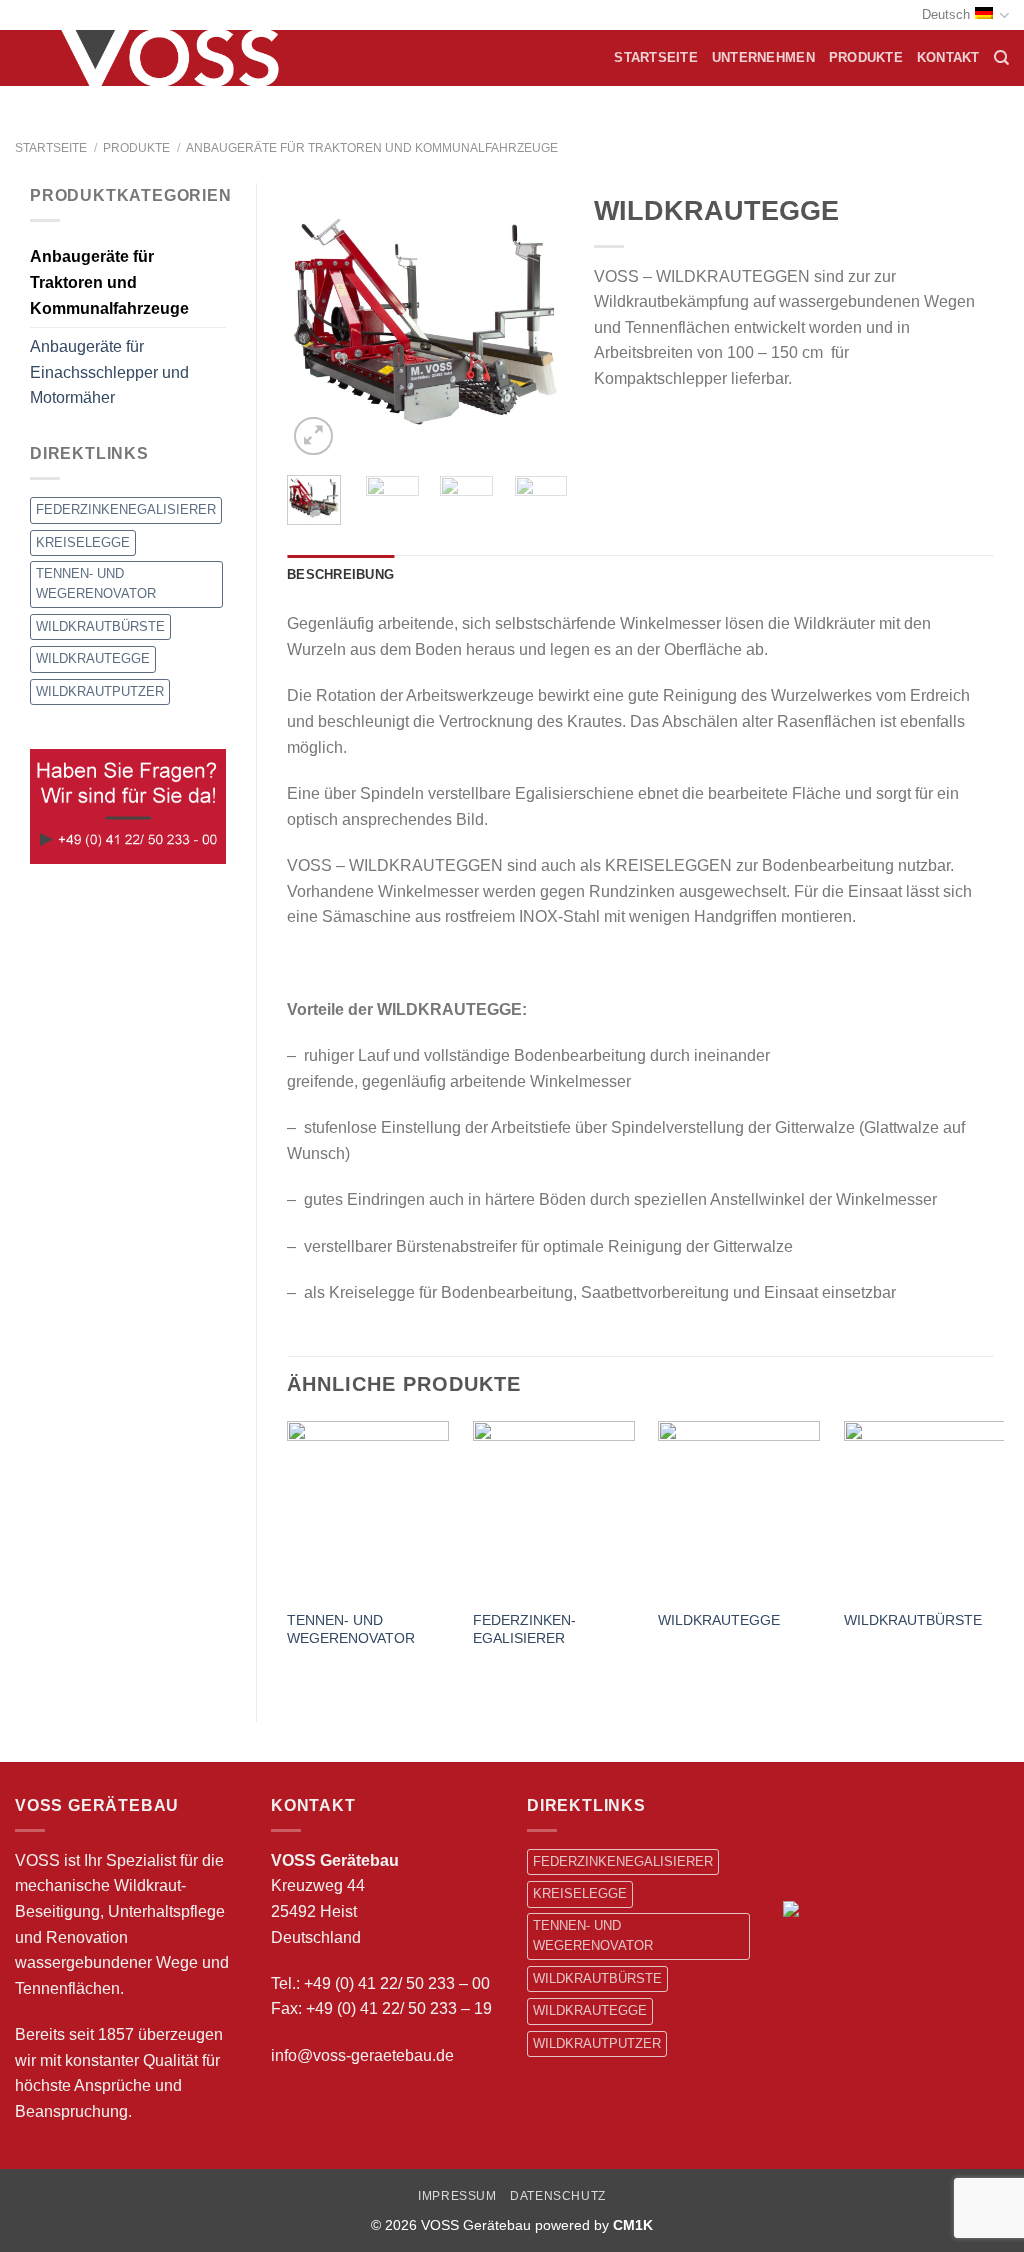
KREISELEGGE (83, 542)
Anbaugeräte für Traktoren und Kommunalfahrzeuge (372, 148)
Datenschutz (558, 2196)
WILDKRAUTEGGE (93, 658)
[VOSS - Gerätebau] (177, 58)
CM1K (633, 2225)
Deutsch (946, 14)
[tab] (340, 575)
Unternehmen (763, 57)
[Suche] (1001, 58)
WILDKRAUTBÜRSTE (100, 626)
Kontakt (948, 57)
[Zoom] (313, 436)
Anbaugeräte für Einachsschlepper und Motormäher (109, 372)
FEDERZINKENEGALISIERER (126, 509)
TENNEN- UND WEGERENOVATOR (96, 583)
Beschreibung (340, 574)
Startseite (656, 57)
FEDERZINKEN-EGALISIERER (524, 1629)
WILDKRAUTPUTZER (100, 691)
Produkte (866, 57)
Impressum (457, 2196)
